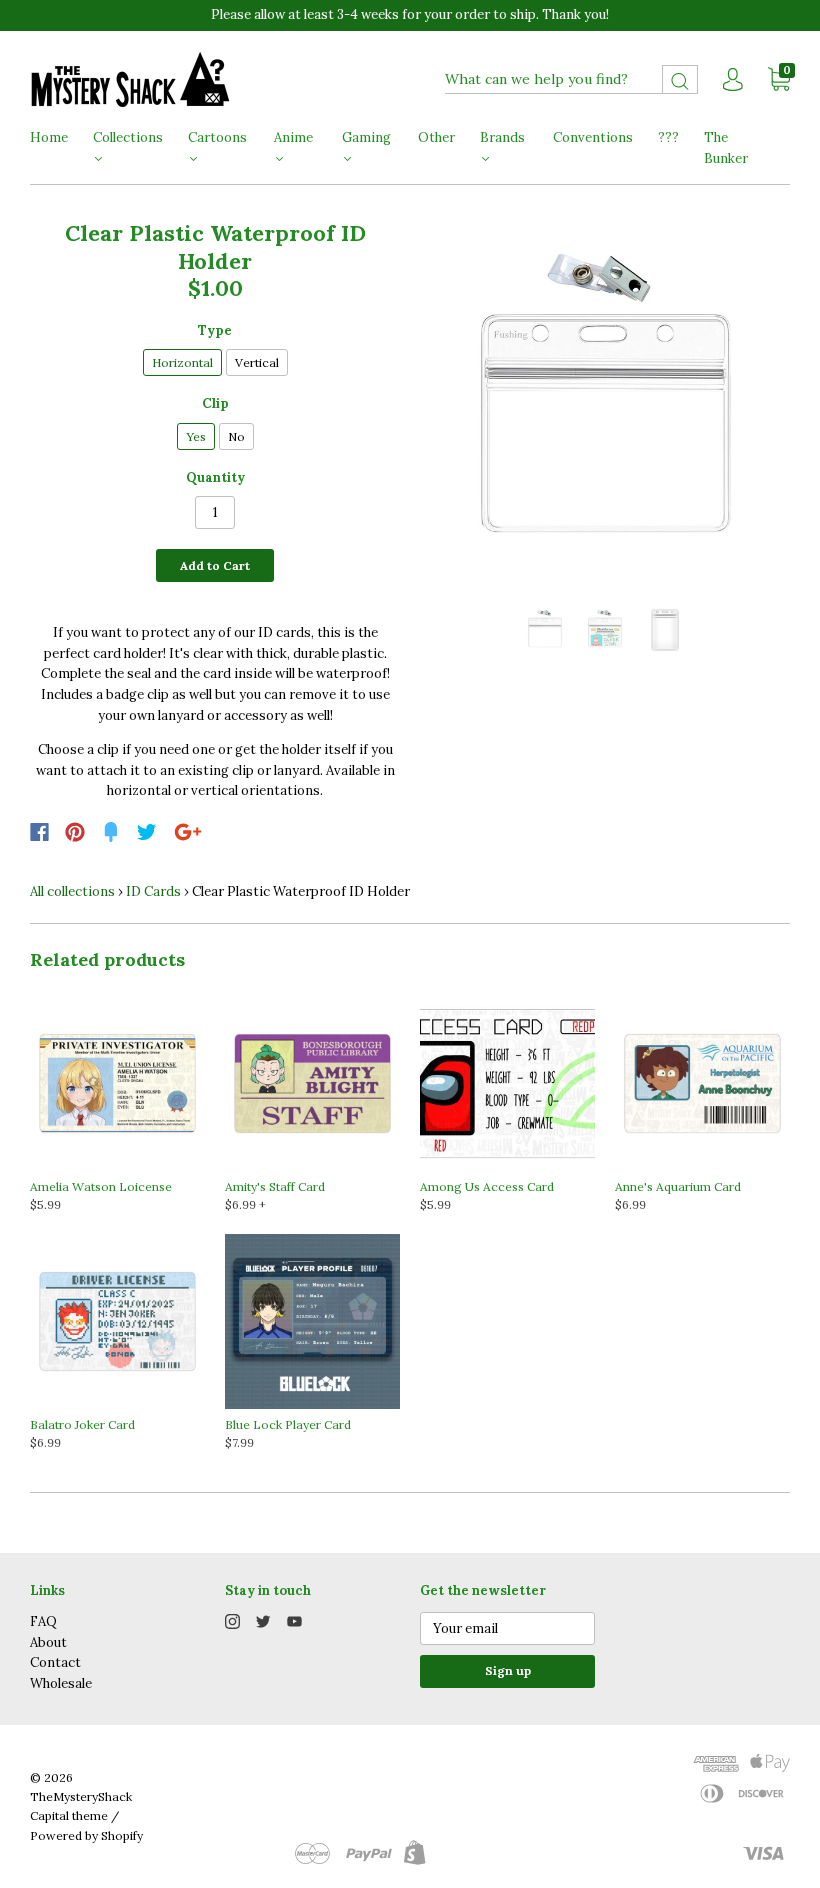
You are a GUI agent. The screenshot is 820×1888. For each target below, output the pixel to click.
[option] (605, 405)
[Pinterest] (75, 832)
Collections (128, 137)
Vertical (257, 362)
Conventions (593, 137)
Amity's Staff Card (275, 1186)
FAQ (43, 1621)
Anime (293, 137)
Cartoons (217, 137)
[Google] (188, 832)
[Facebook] (39, 832)
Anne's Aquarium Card (678, 1186)
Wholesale (61, 1683)
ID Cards (153, 891)
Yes (196, 436)
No (236, 436)
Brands (502, 137)
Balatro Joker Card (82, 1424)
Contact (55, 1662)
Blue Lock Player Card (288, 1424)
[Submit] (680, 79)
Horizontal (182, 362)
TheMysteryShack (81, 1796)
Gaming (366, 137)
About (48, 1642)
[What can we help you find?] (571, 79)
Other (436, 137)
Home (49, 137)
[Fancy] (111, 832)
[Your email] (507, 1628)
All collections (72, 891)
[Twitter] (147, 832)
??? (668, 137)
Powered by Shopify (86, 1835)
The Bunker (726, 148)
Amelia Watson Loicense (101, 1186)
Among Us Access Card (487, 1186)
